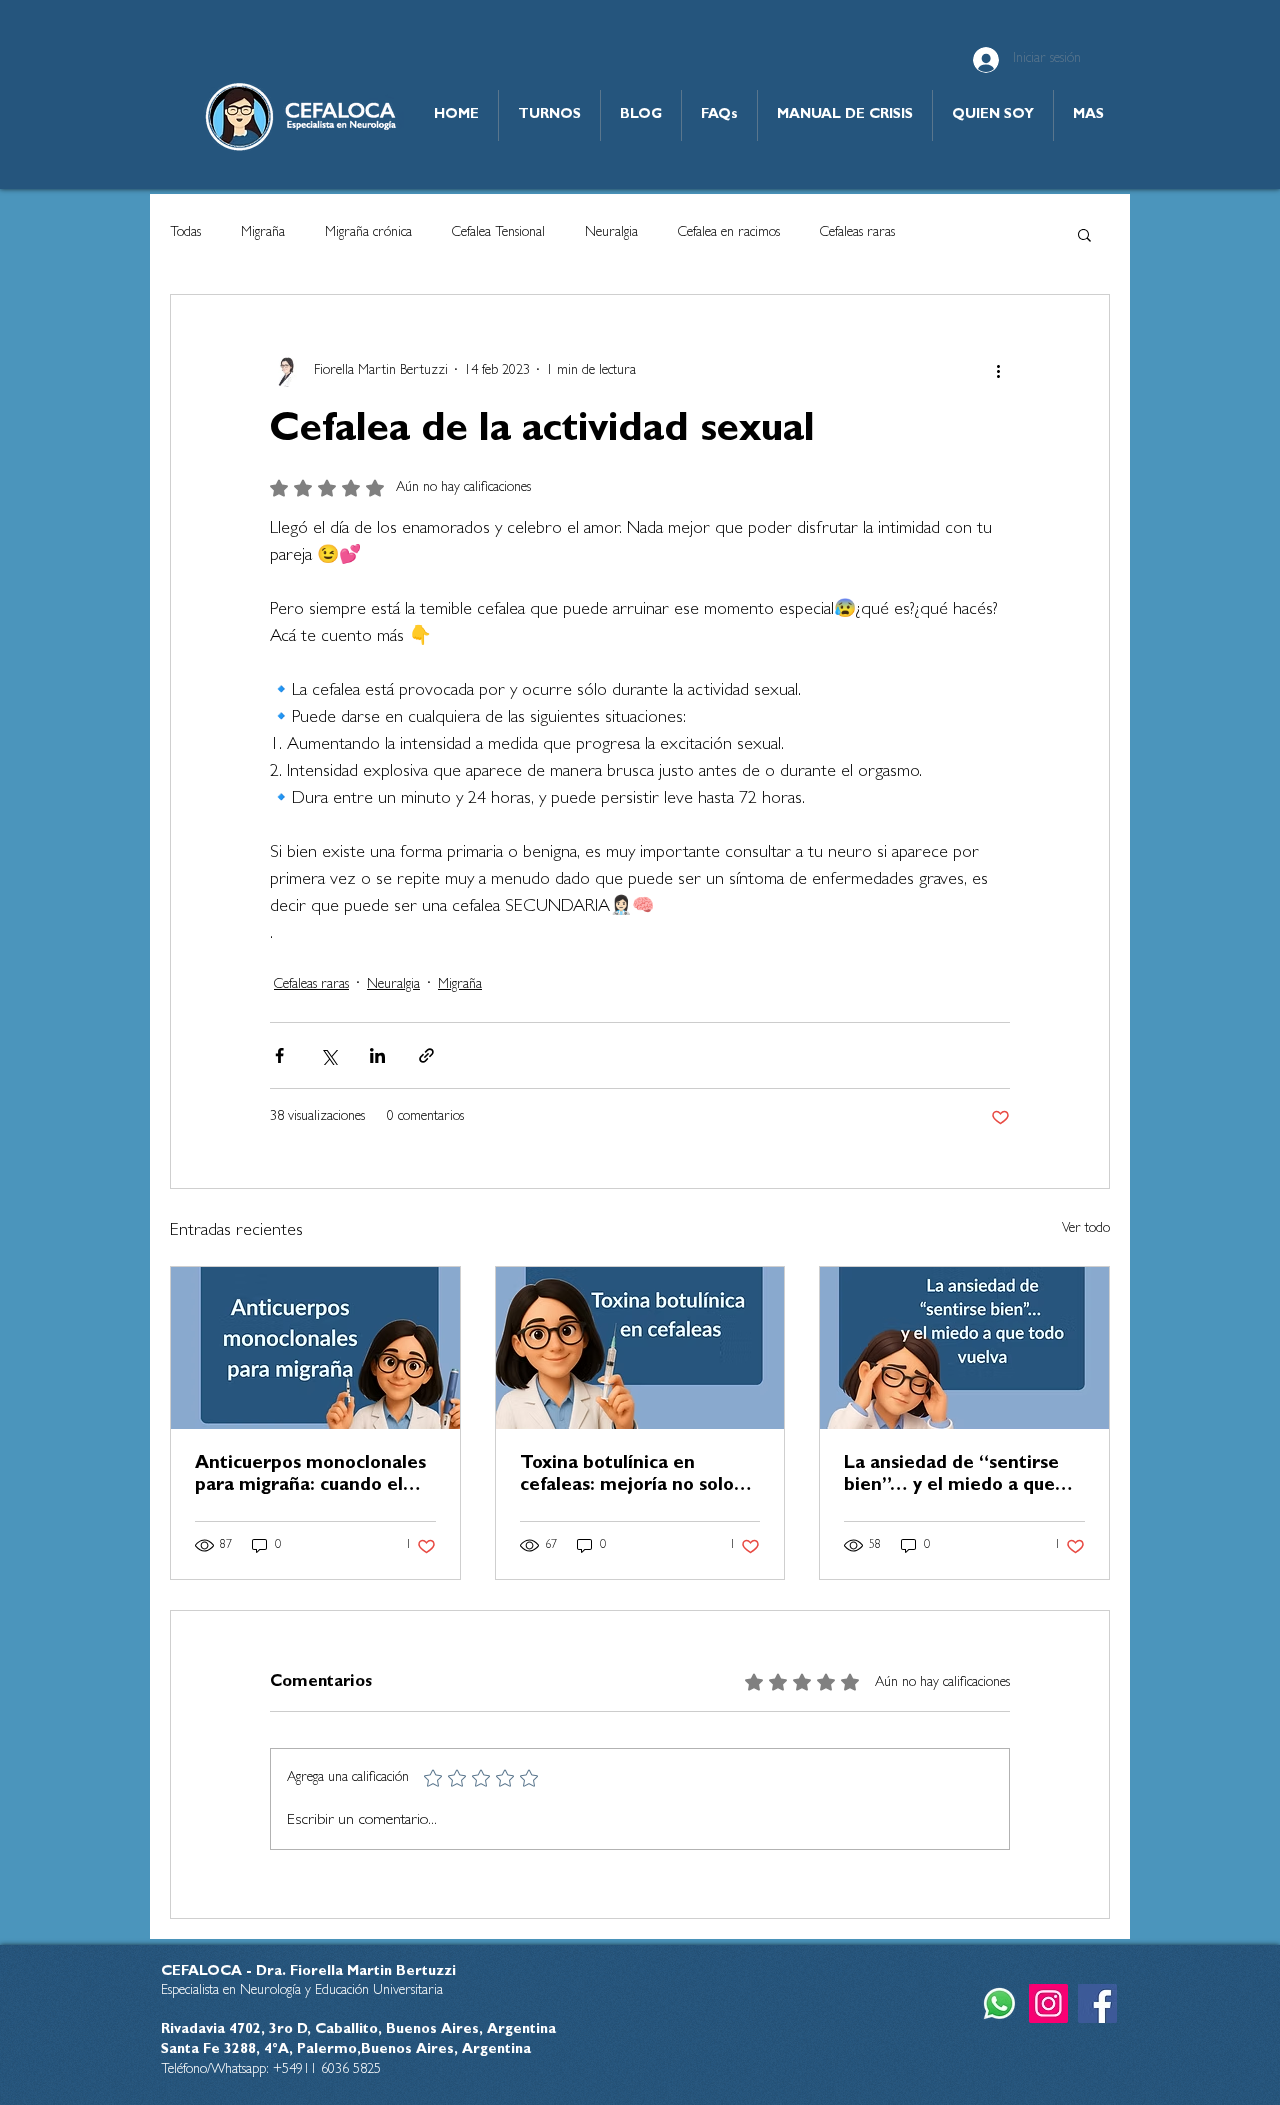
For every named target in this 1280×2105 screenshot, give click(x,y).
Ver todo (1086, 1229)
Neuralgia (611, 233)
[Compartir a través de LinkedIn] (377, 1055)
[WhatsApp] (999, 2003)
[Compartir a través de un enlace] (426, 1055)
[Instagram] (1048, 2003)
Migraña (263, 233)
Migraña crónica (368, 233)
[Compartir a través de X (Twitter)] (328, 1055)
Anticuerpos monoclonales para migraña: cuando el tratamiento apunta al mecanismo (310, 1477)
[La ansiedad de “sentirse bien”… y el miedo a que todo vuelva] (964, 1348)
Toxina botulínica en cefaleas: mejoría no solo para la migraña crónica (627, 1477)
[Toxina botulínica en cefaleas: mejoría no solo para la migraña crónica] (640, 1348)
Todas (185, 233)
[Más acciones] (998, 371)
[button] (1084, 234)
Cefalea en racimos (729, 233)
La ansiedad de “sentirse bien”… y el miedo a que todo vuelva (951, 1477)
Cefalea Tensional (498, 233)
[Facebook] (1097, 2003)
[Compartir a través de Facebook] (279, 1055)
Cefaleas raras (857, 233)
